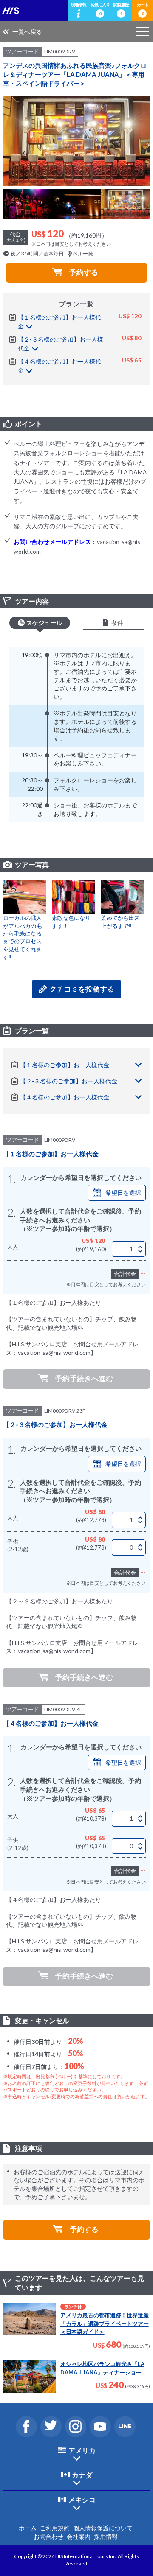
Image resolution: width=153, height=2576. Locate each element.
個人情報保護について (103, 2528)
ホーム (28, 2528)
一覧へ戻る (27, 32)
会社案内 (79, 2536)
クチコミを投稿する (82, 989)
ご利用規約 (55, 2528)
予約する (84, 272)
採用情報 (106, 2536)
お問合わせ (48, 2536)
